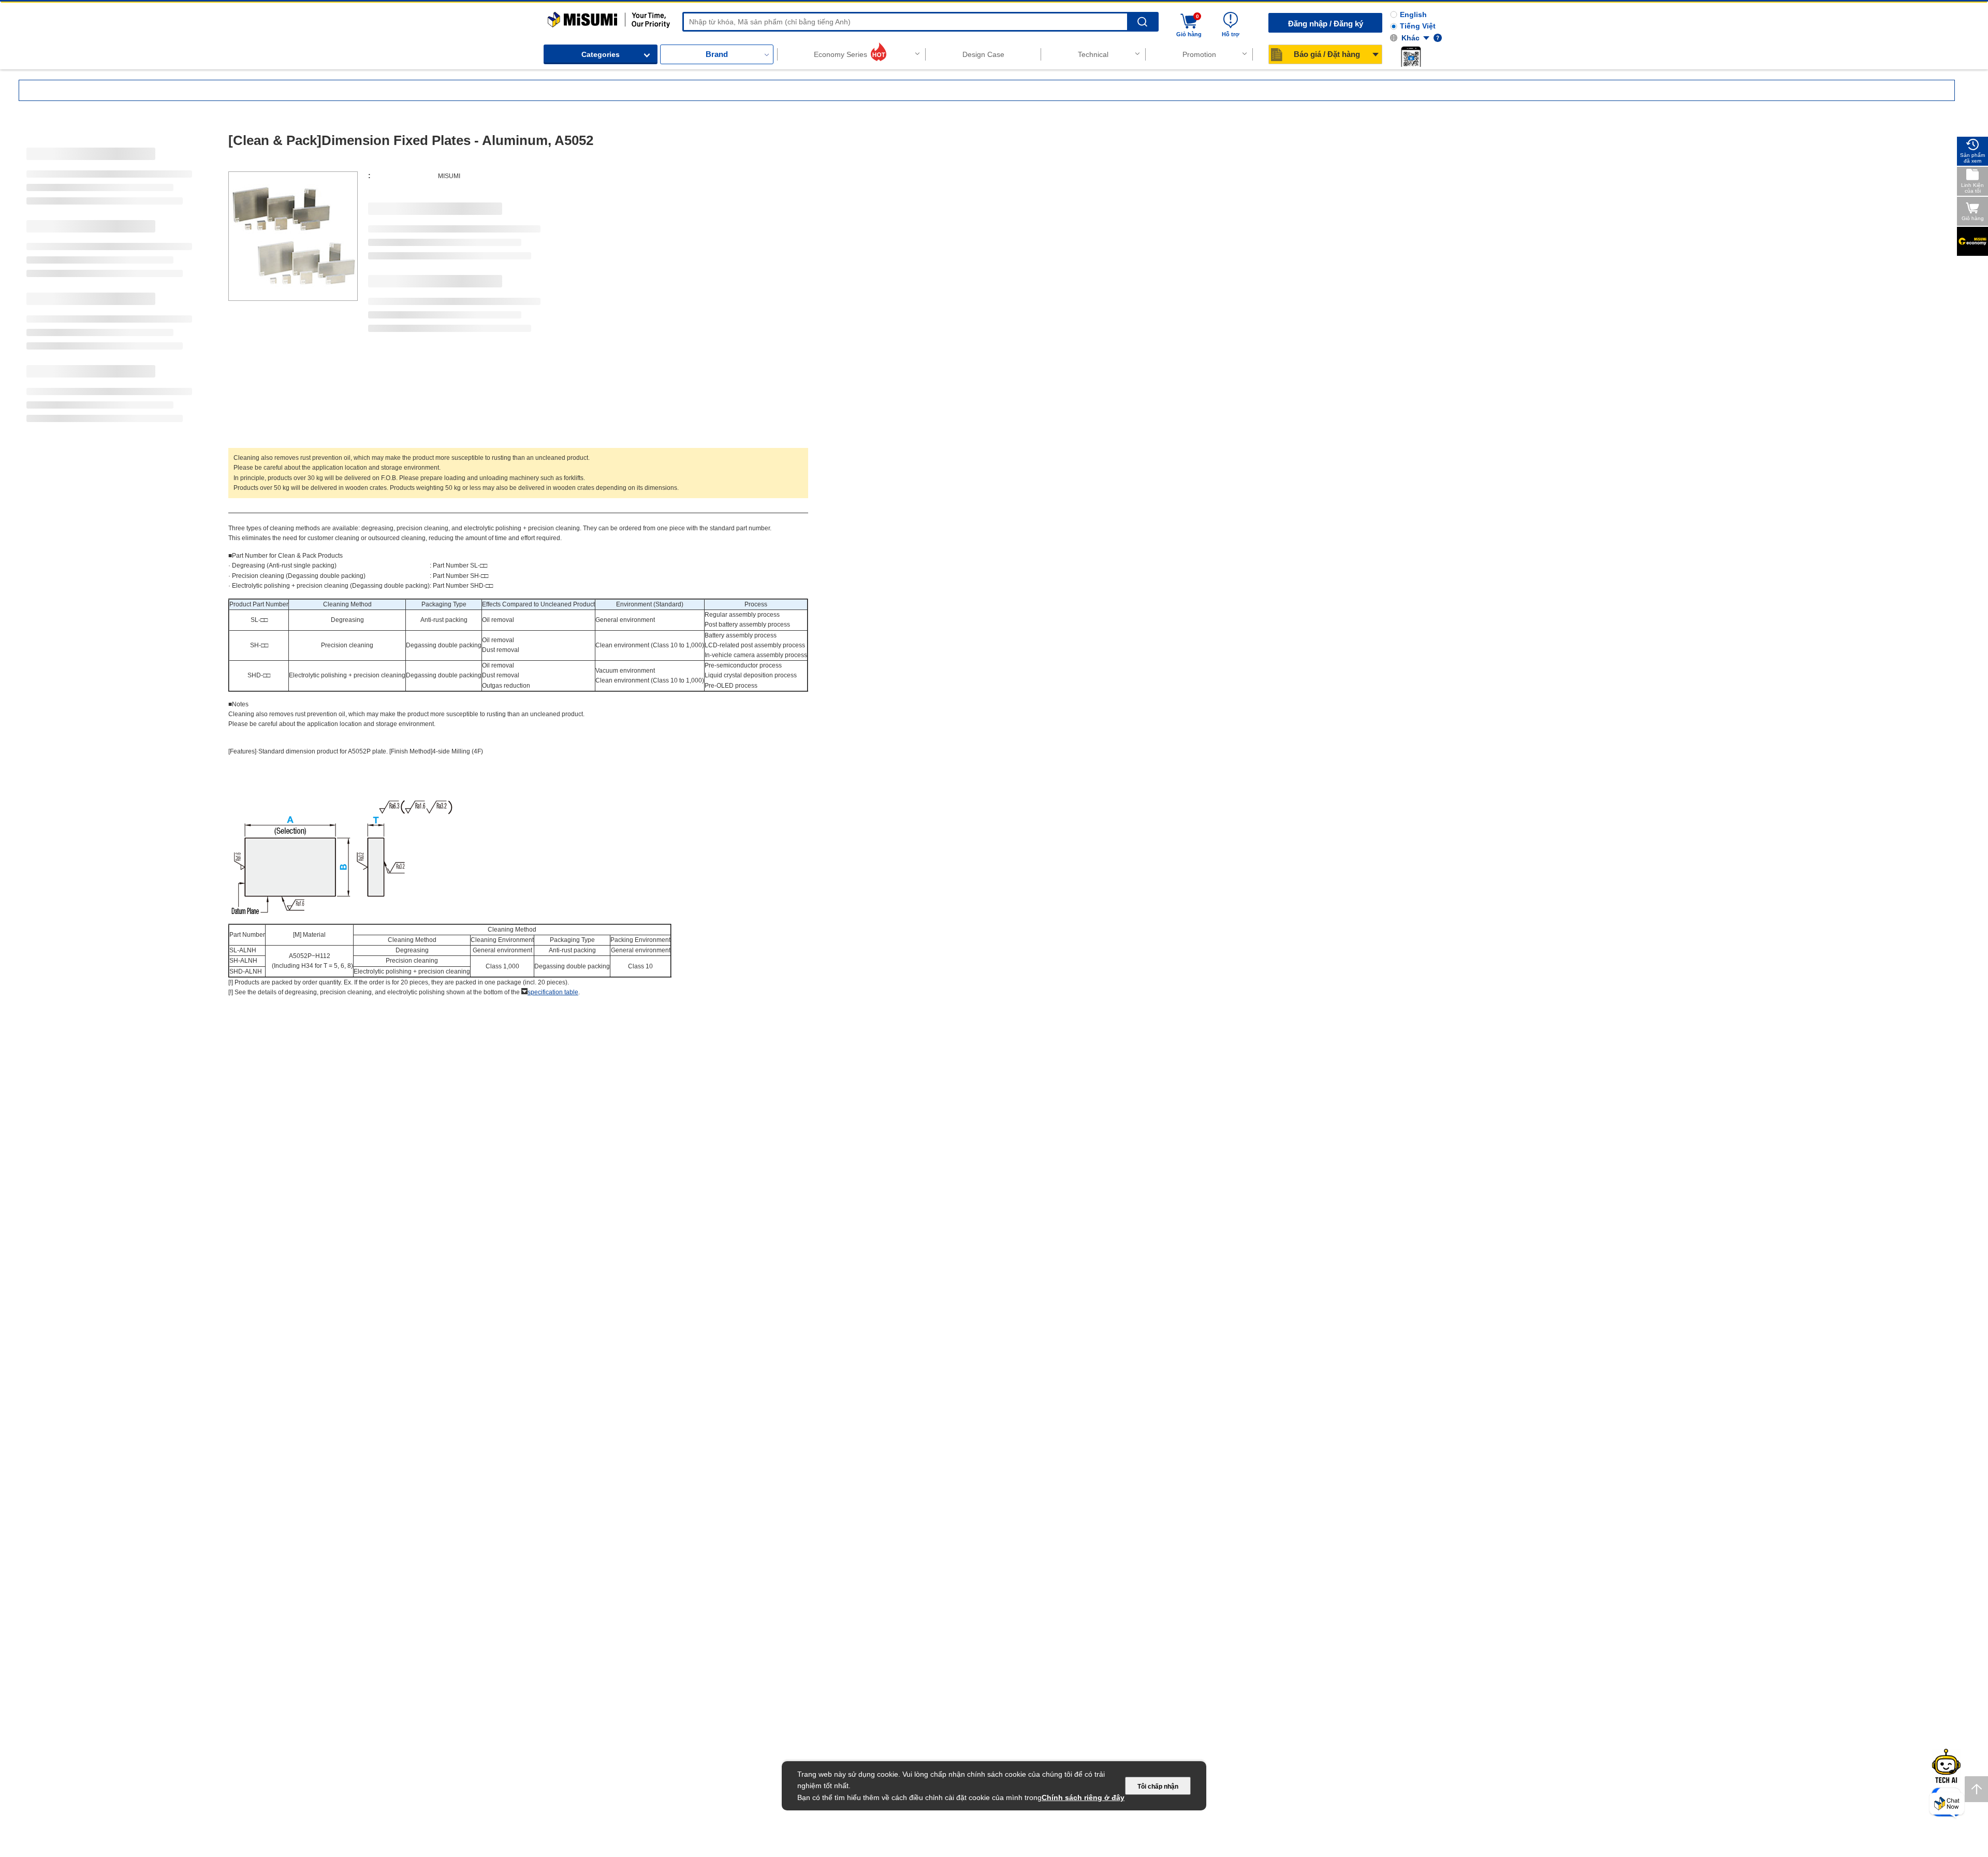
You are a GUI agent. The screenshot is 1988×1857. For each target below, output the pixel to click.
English (1413, 14)
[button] (1411, 56)
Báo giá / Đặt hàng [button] (1327, 54)
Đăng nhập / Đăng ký (1326, 24)
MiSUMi (557, 17)
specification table (553, 992)
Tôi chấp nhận (1158, 1787)
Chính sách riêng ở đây (1083, 1797)
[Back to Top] (1976, 1789)
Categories (601, 54)
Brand (717, 54)
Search (1142, 22)
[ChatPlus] (1947, 1805)
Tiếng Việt (1418, 26)
